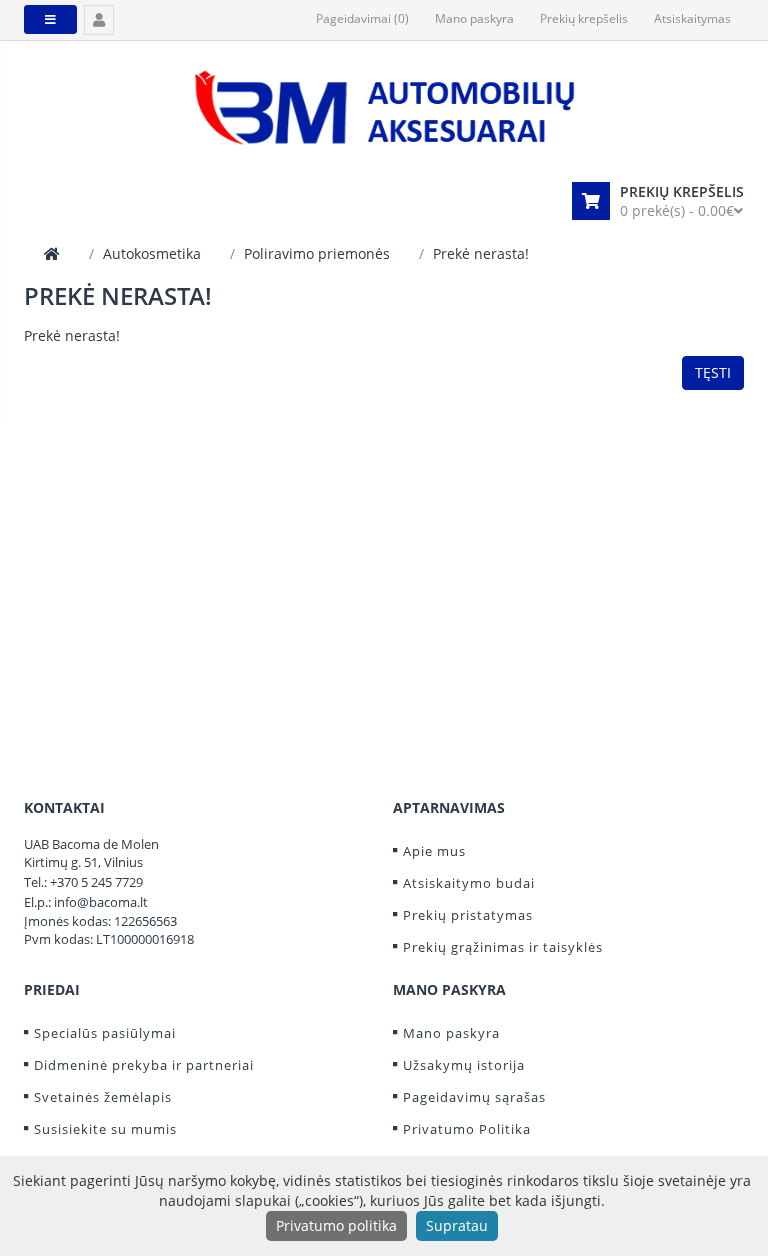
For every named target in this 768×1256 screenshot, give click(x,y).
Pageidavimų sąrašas (474, 1097)
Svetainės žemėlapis (103, 1097)
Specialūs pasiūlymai (105, 1033)
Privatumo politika (336, 1225)
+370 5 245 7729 (96, 882)
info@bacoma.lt (101, 902)
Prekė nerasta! (481, 253)
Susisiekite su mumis (105, 1129)
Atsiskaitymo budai (469, 883)
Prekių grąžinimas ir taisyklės (503, 947)
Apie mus (434, 851)
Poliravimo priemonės (317, 253)
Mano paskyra (451, 1033)
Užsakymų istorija (464, 1065)
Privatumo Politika (467, 1129)
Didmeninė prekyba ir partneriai (144, 1065)
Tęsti (713, 372)
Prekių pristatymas (468, 915)
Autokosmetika (152, 253)
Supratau (457, 1225)
